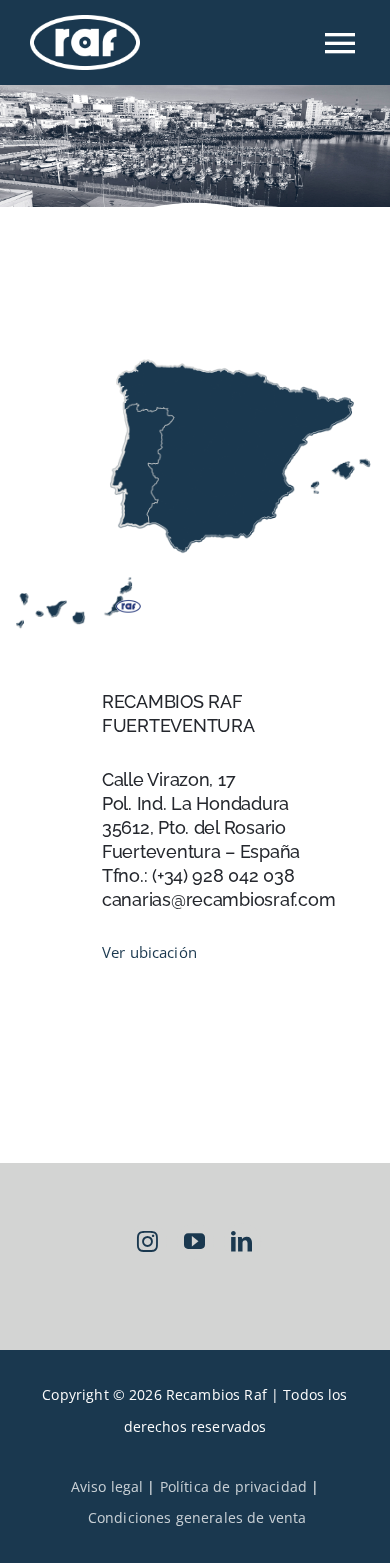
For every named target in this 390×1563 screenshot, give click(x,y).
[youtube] (195, 1241)
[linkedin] (242, 1241)
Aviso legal (107, 1486)
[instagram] (148, 1241)
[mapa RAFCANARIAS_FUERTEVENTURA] (195, 355)
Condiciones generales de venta (197, 1517)
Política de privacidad (233, 1486)
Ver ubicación (149, 952)
